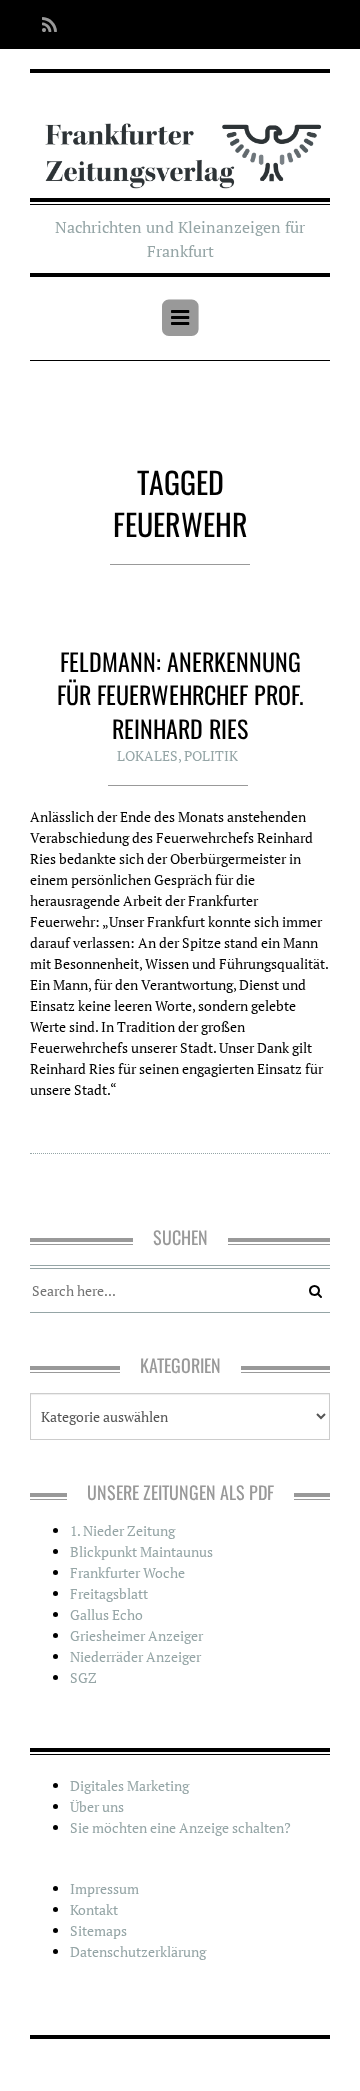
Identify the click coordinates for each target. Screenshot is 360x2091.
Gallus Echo (106, 1614)
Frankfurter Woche (127, 1572)
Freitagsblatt (109, 1593)
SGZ (83, 1677)
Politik (211, 755)
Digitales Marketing (129, 1785)
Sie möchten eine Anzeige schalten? (180, 1827)
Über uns (97, 1806)
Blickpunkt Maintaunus (141, 1551)
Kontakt (94, 1909)
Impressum (104, 1888)
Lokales (147, 755)
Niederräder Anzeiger (135, 1656)
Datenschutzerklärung (138, 1951)
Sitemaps (98, 1930)
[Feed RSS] (43, 24)
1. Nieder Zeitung (122, 1530)
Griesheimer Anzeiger (136, 1635)
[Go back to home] (180, 142)
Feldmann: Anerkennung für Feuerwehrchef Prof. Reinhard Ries (180, 694)
